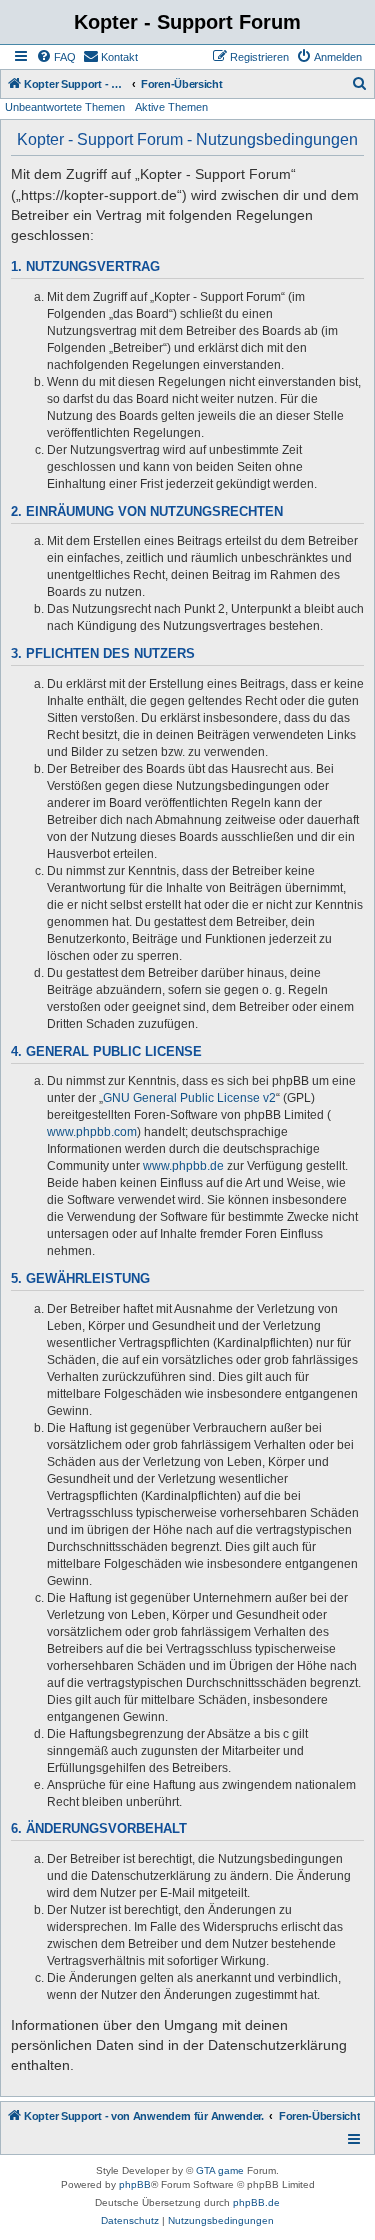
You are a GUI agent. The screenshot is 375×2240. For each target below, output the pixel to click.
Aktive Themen (171, 107)
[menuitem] (56, 57)
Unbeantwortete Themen (65, 107)
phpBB (135, 2184)
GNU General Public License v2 (189, 1098)
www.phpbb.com (92, 1132)
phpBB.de (256, 2202)
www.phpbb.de (183, 1166)
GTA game (220, 2170)
